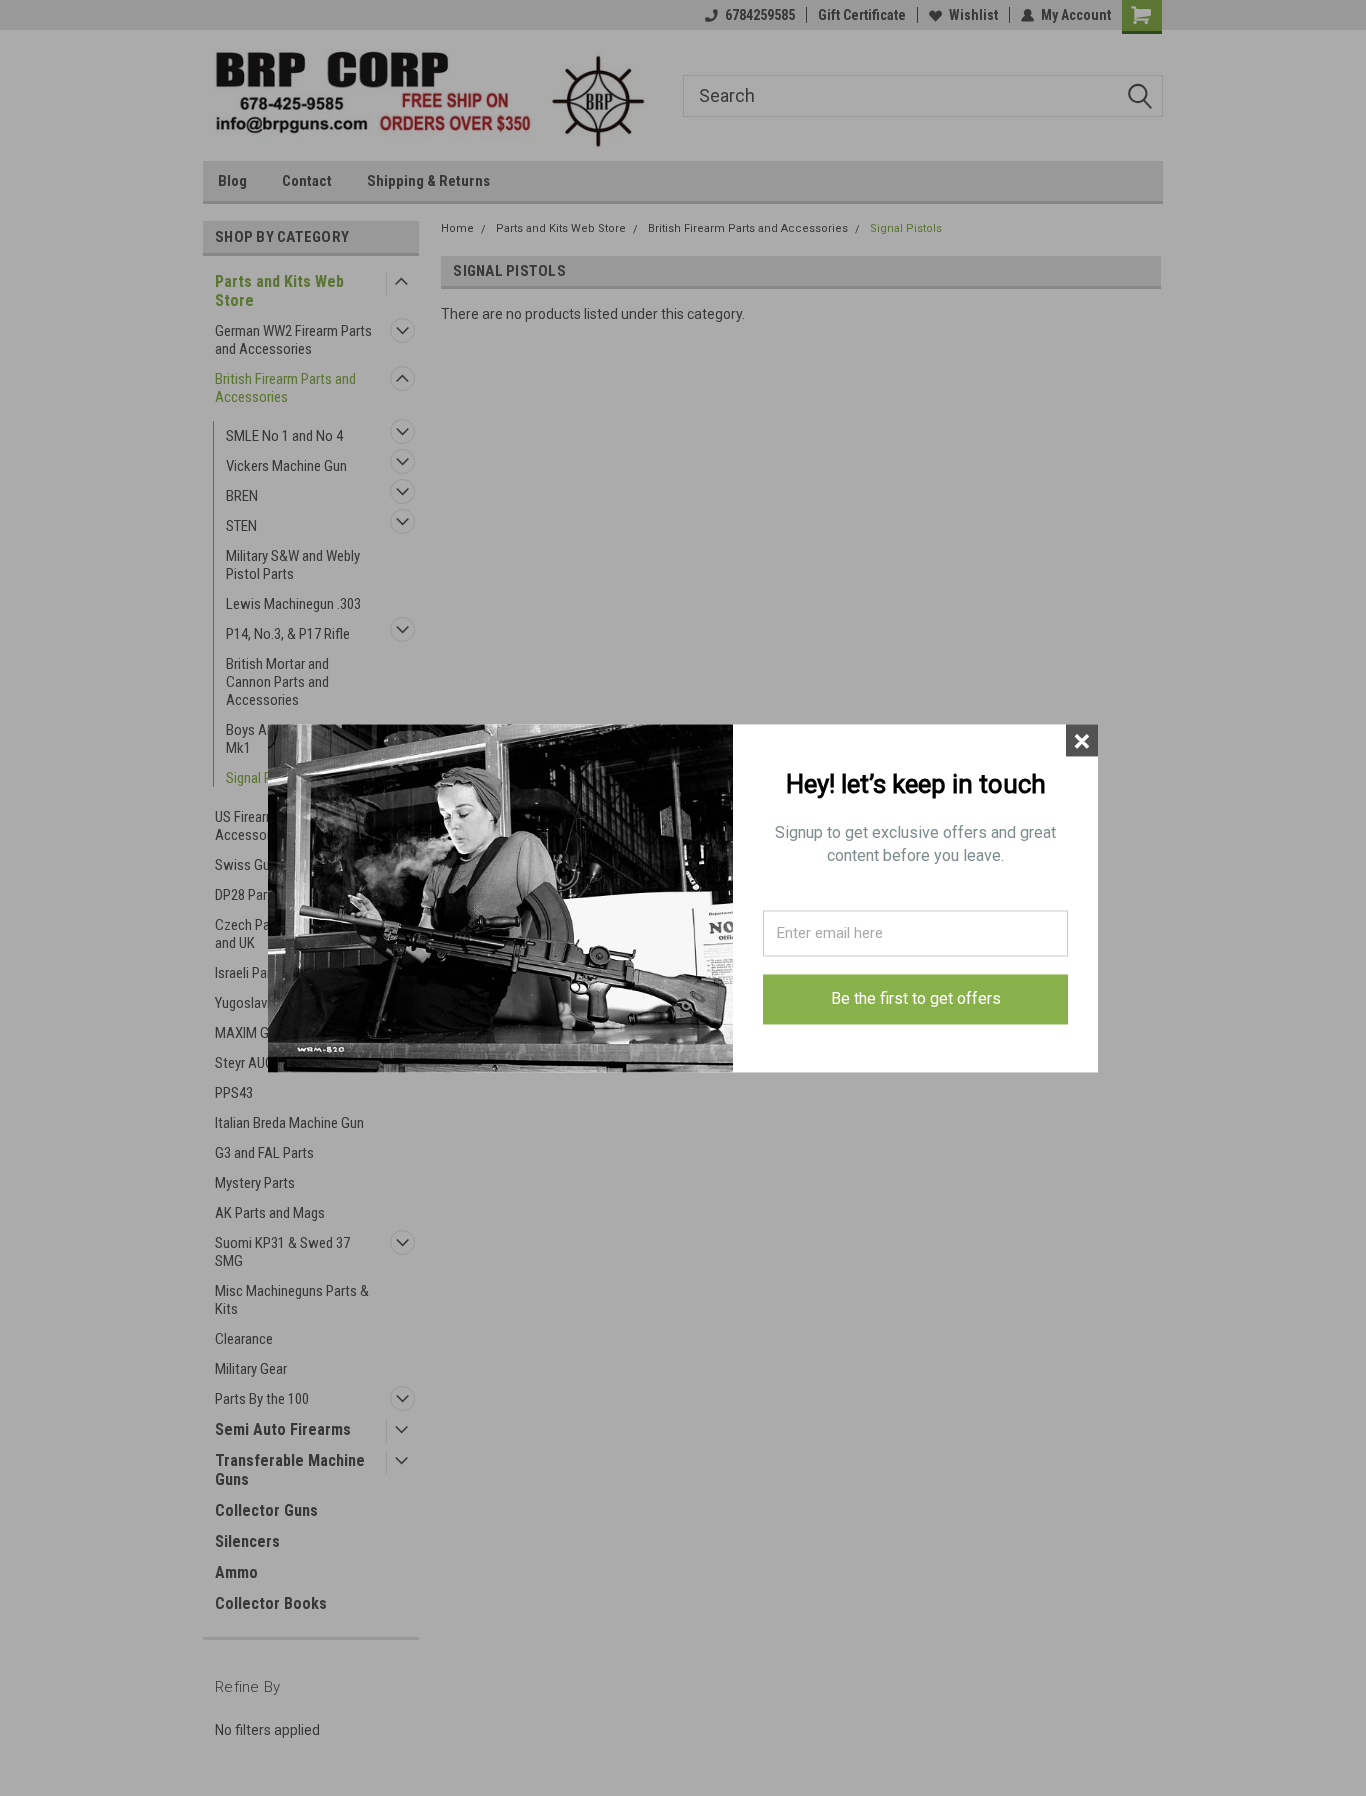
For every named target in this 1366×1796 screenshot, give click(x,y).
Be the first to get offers (916, 999)
